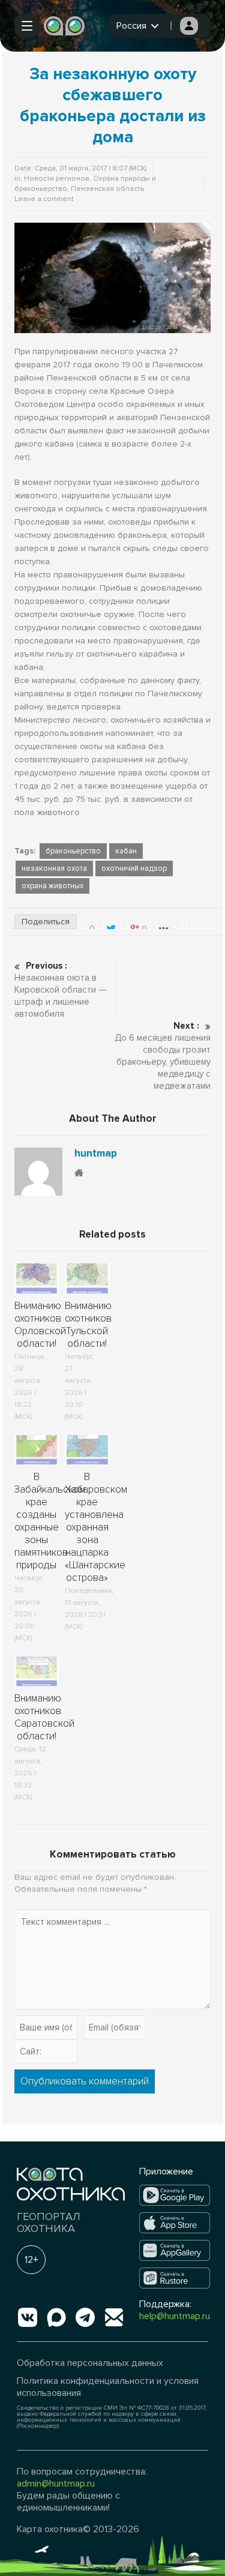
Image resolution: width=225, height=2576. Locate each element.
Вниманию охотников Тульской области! (88, 1325)
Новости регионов (57, 179)
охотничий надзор (134, 868)
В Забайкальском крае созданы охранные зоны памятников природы (50, 1521)
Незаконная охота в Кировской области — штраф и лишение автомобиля (61, 990)
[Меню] (27, 26)
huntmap (96, 1154)
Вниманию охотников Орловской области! (40, 1325)
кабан (126, 851)
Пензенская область (107, 189)
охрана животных (52, 886)
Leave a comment (44, 199)
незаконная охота (54, 868)
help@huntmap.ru (175, 2316)
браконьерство (73, 851)
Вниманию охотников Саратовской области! (44, 1717)
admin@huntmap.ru (56, 2484)
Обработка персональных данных (90, 2363)
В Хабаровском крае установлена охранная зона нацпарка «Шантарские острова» (96, 1527)
